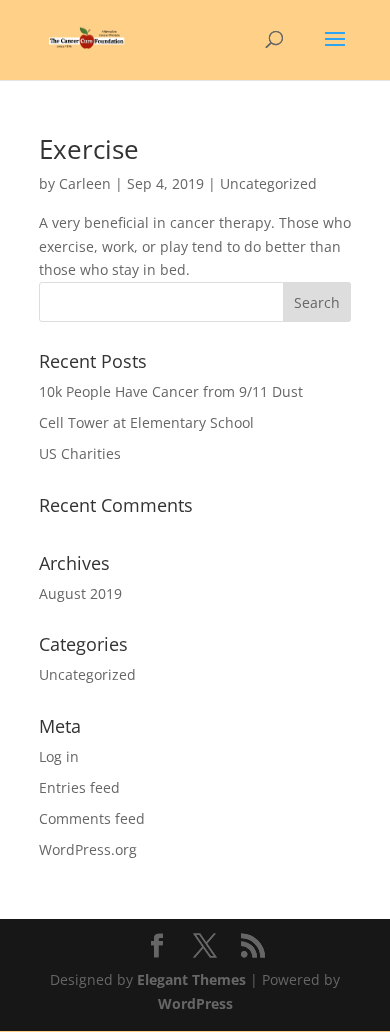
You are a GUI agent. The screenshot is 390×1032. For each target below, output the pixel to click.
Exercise (89, 149)
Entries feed (79, 787)
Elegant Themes (191, 979)
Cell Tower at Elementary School (146, 422)
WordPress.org (88, 849)
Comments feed (92, 818)
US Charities (80, 453)
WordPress (195, 1003)
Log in (59, 756)
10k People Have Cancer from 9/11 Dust (171, 391)
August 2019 (80, 593)
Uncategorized (87, 674)
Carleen (85, 183)
